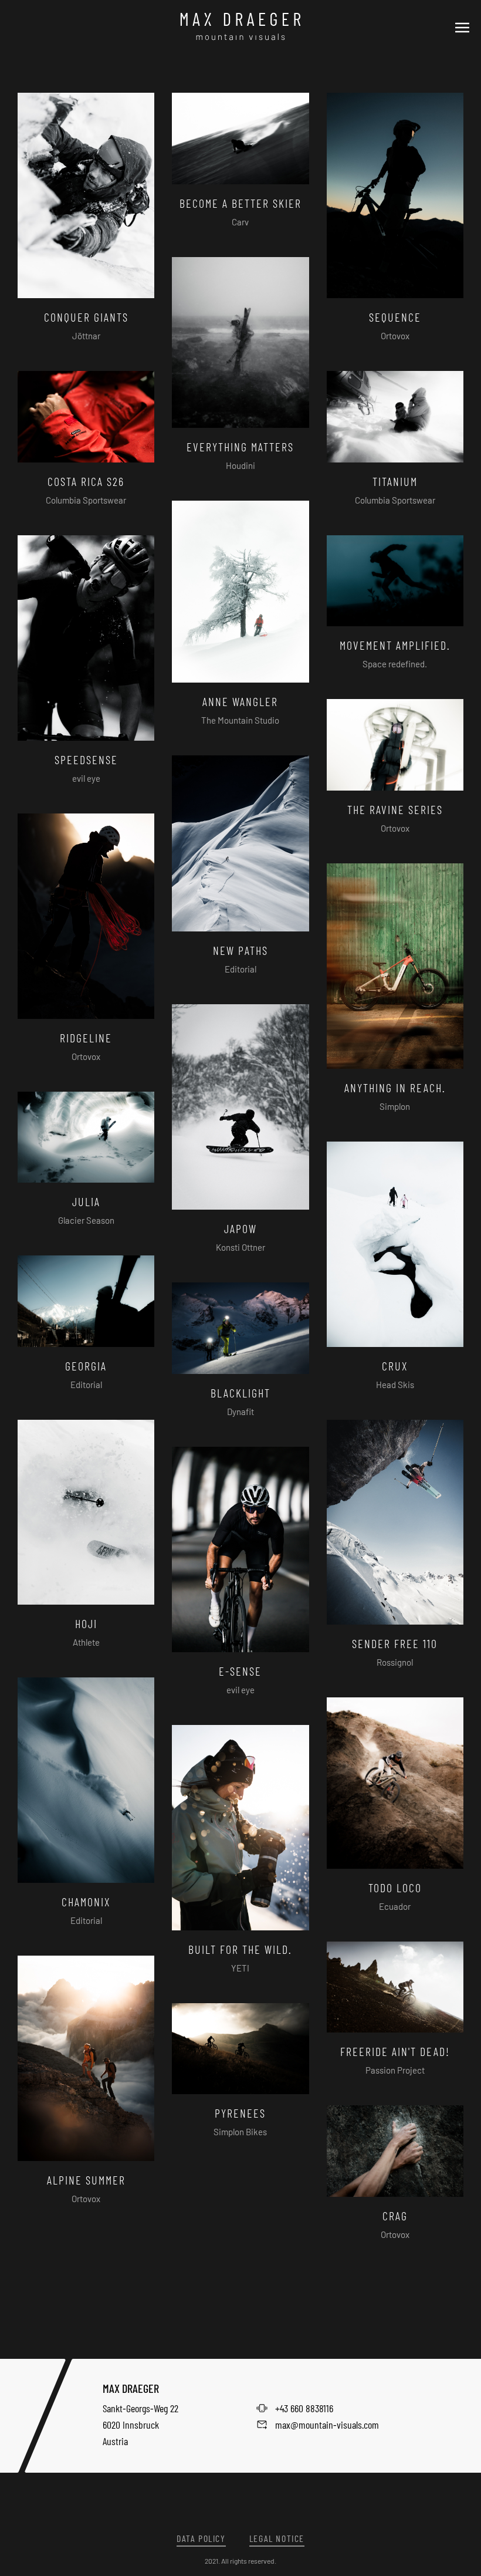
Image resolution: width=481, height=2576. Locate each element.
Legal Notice (277, 2538)
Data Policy (201, 2538)
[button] (462, 26)
